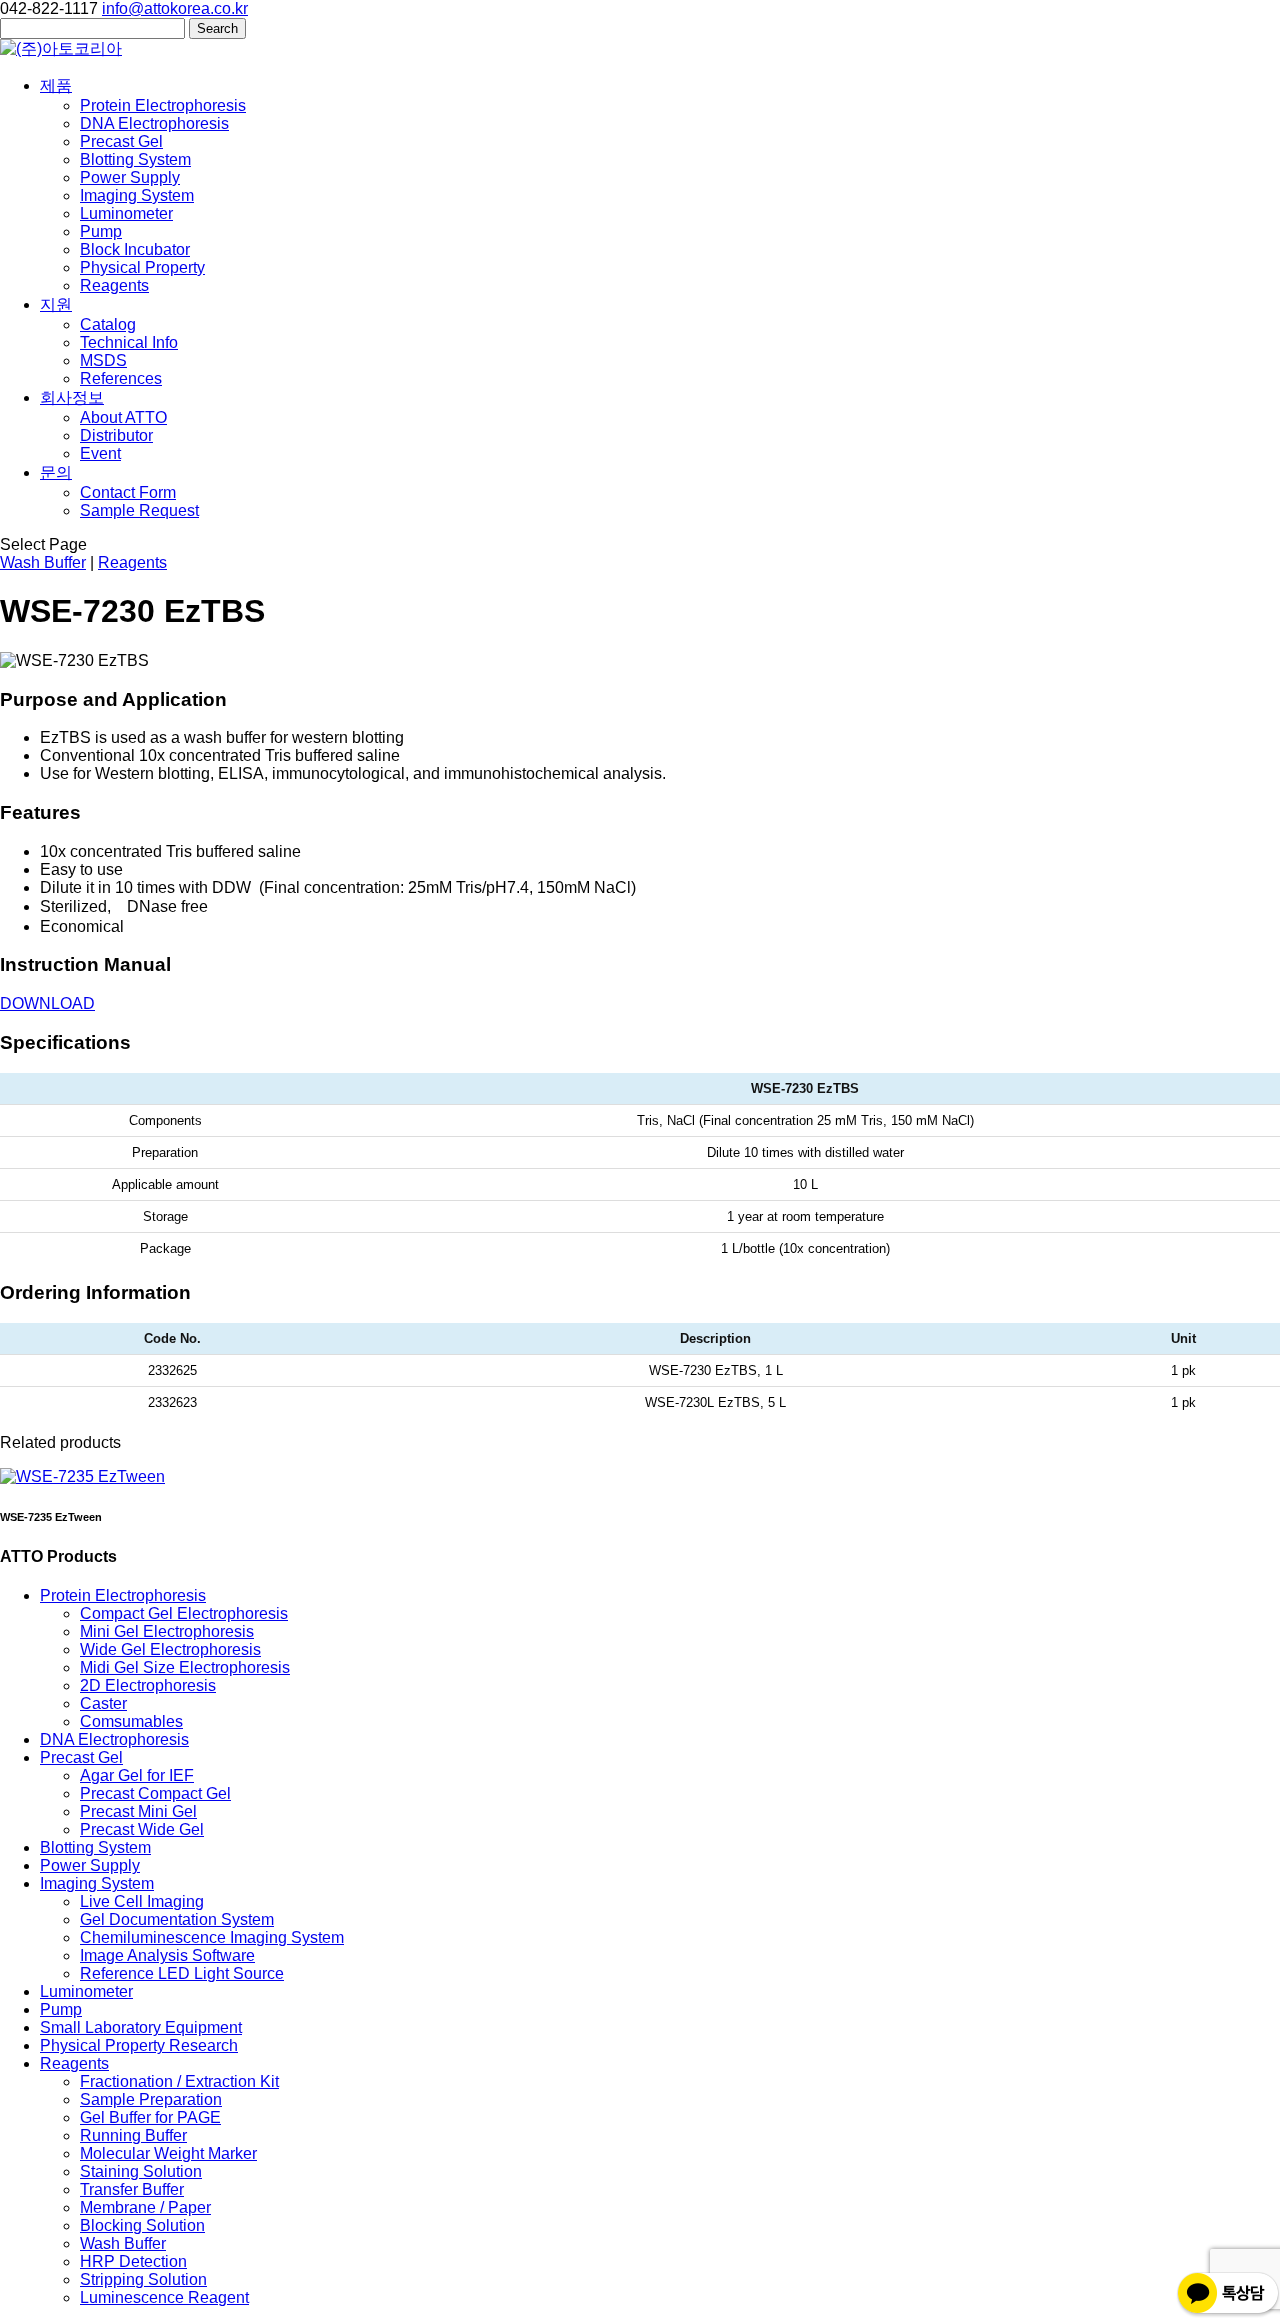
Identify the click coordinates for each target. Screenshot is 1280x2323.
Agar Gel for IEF (137, 1775)
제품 (56, 85)
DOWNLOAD (47, 1003)
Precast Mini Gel (138, 1811)
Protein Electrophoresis (163, 105)
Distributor (116, 435)
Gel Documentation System (177, 1919)
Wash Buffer (43, 562)
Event (100, 453)
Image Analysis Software (167, 1955)
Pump (101, 231)
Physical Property (142, 267)
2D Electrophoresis (148, 1685)
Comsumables (131, 1721)
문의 (56, 472)
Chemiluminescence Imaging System (212, 1937)
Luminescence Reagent (164, 2297)
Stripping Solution (143, 2279)
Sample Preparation (151, 2099)
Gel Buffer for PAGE (150, 2117)
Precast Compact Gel (155, 1793)
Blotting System (135, 159)
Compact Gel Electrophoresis (184, 1613)
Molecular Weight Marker (168, 2153)
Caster (103, 1703)
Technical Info (129, 342)
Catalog (108, 324)
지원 (56, 304)
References (121, 378)
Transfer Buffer (132, 2189)
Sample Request (139, 510)
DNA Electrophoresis (154, 123)
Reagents (114, 285)
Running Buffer (133, 2135)
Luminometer (126, 213)
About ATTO (123, 417)
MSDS (103, 360)
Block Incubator (135, 249)
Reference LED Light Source (182, 1973)
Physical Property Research (139, 2045)
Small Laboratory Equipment (141, 2027)
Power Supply (130, 177)
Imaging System (137, 195)
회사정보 (72, 397)
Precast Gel (121, 141)
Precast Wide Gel (142, 1829)
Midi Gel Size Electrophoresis (185, 1667)
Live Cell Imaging (142, 1901)
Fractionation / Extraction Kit (179, 2081)
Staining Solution (141, 2171)
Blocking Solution (142, 2225)
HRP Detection (133, 2261)
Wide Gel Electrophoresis (170, 1649)
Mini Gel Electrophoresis (167, 1631)
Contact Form (128, 492)
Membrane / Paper (145, 2207)
